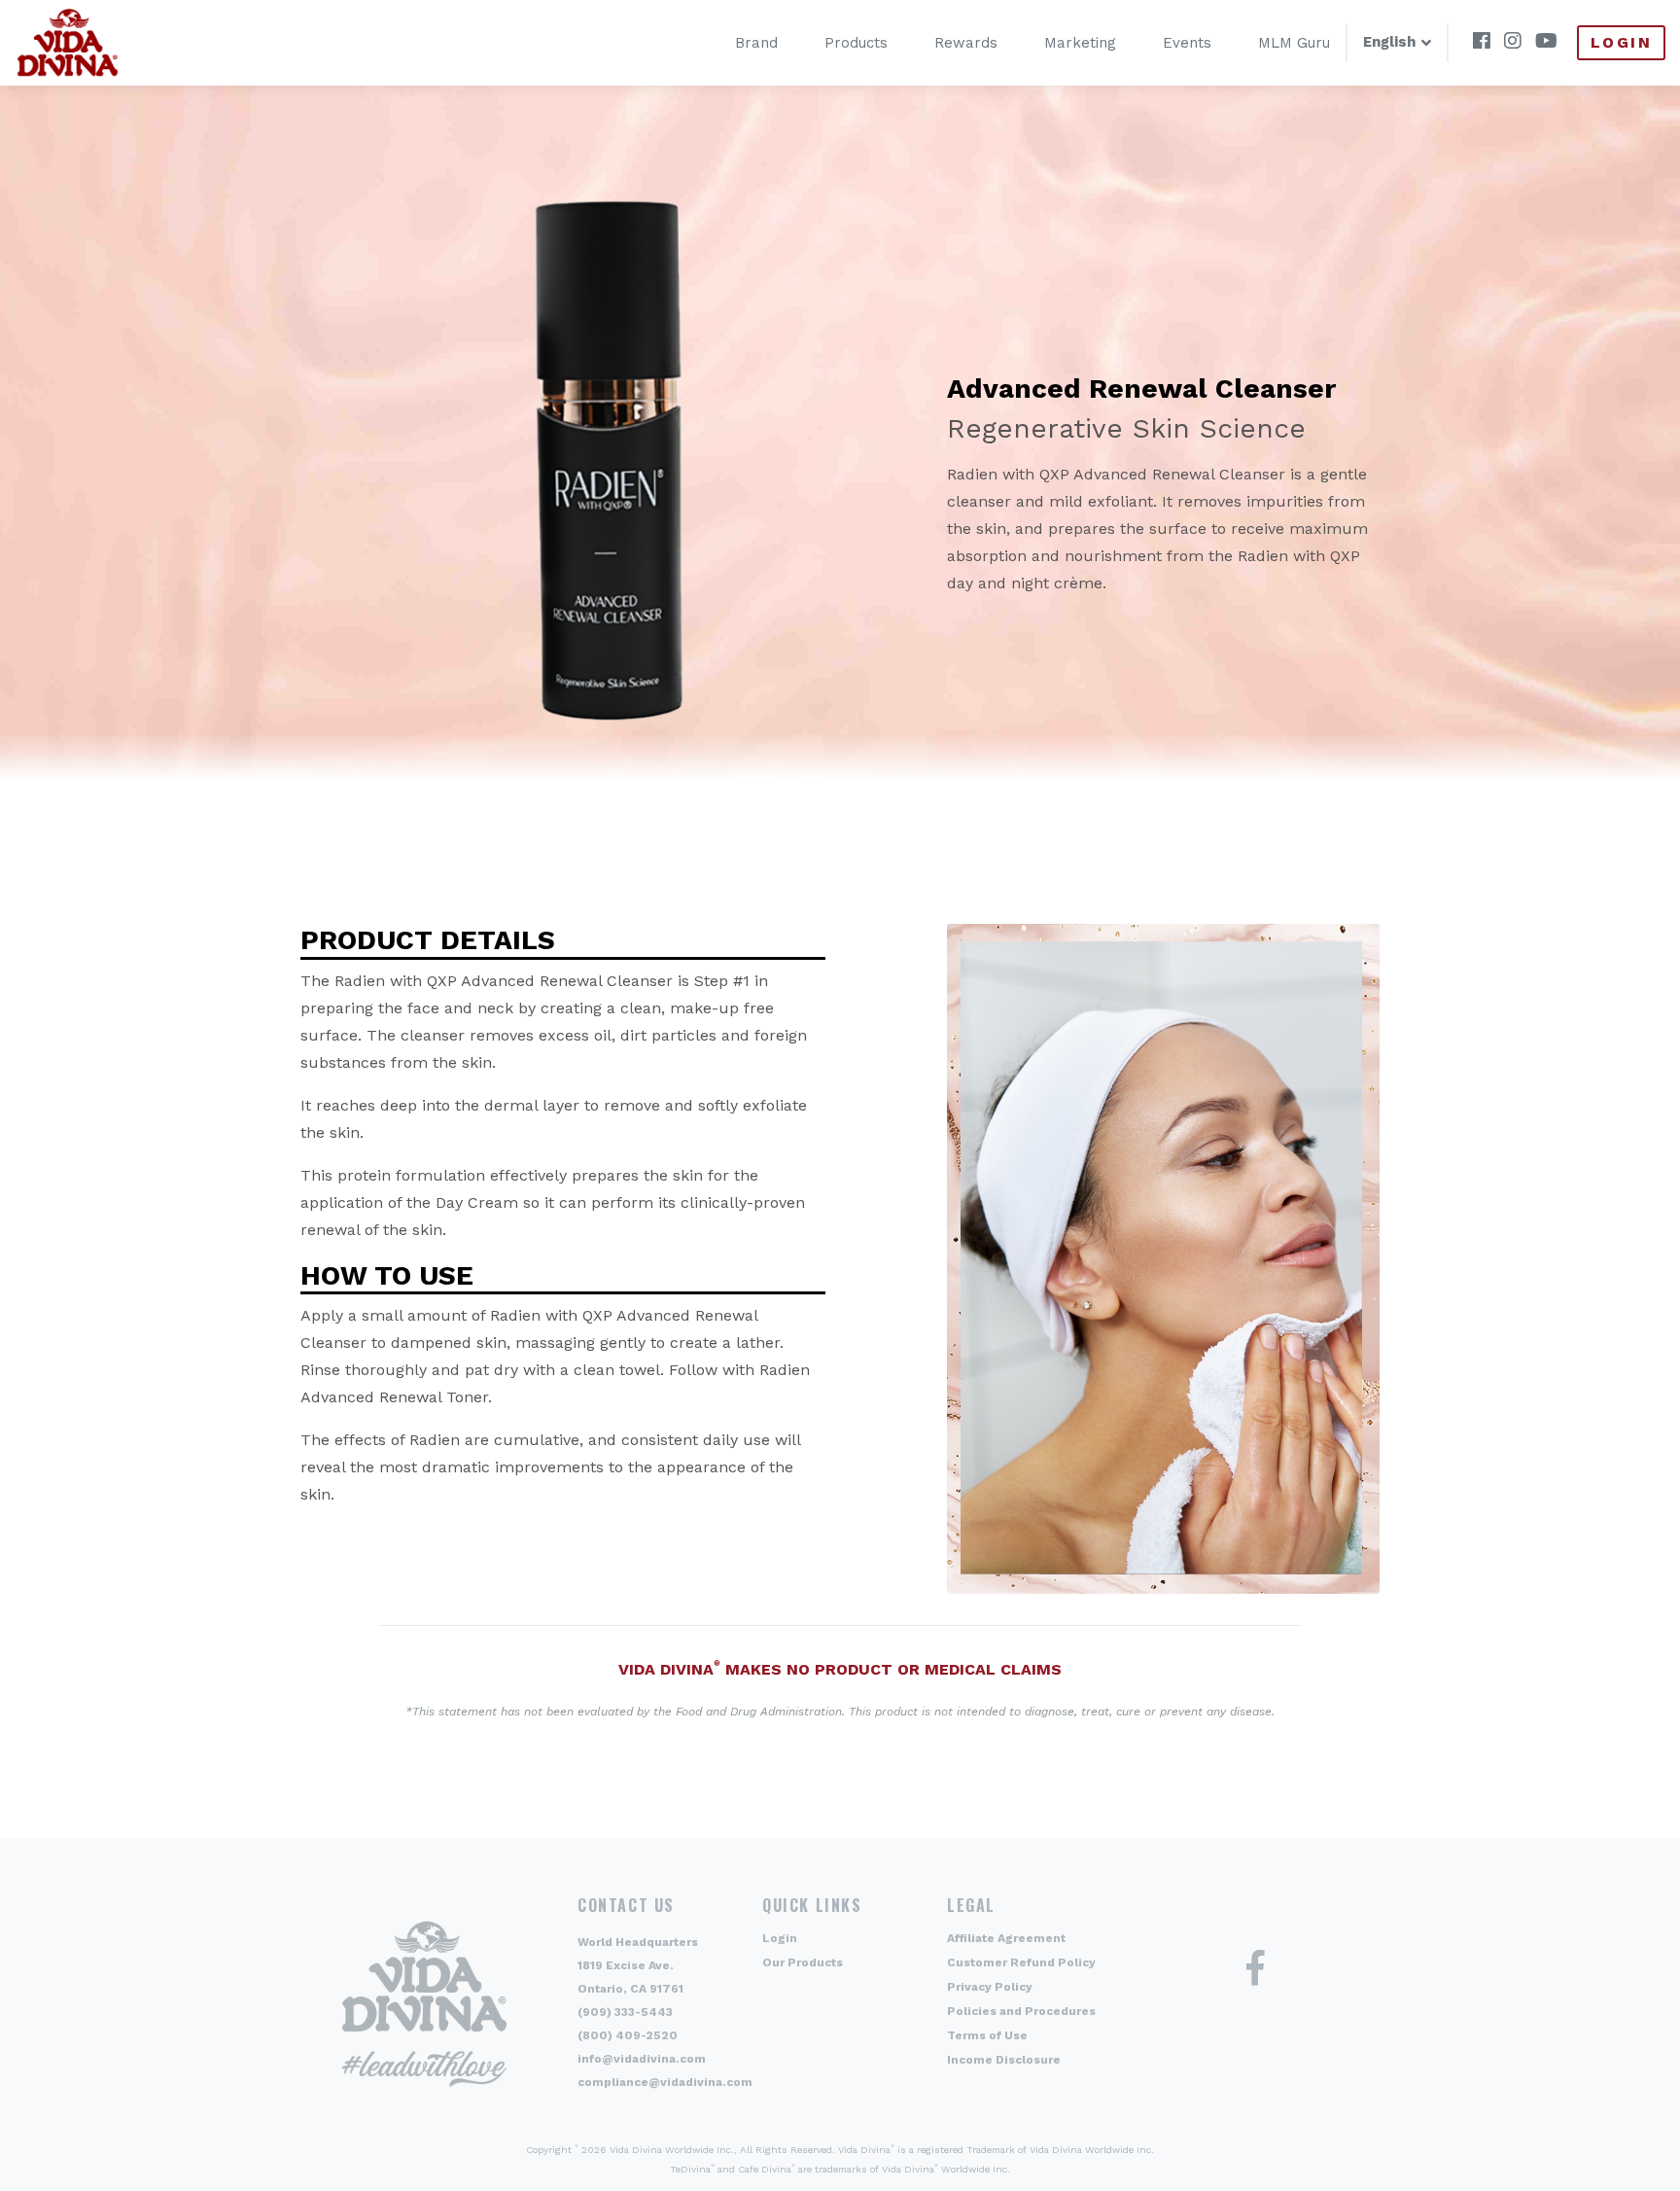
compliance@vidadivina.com (665, 2082)
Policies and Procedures (1021, 2011)
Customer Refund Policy (1021, 1962)
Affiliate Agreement (1006, 1938)
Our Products (803, 1962)
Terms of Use (987, 2035)
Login (1621, 42)
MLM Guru (1294, 43)
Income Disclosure (1004, 2060)
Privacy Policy (990, 1987)
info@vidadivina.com (642, 2059)
